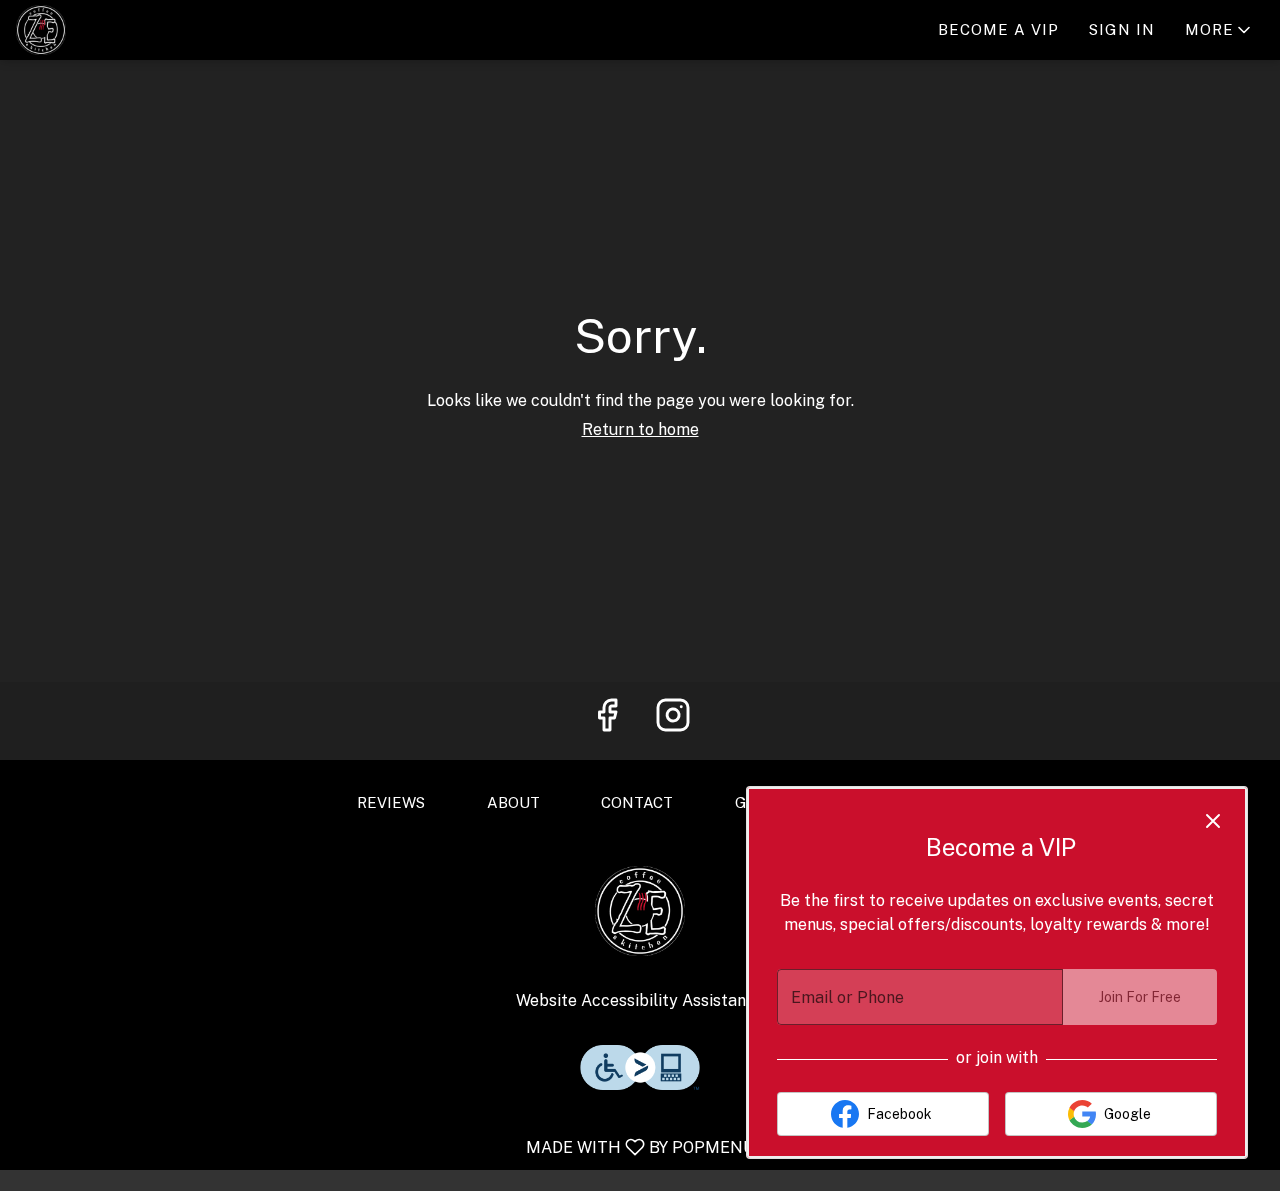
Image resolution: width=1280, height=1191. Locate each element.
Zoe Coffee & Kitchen (640, 911)
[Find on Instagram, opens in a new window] (673, 721)
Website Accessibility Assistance (640, 1000)
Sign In (1122, 29)
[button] (1219, 30)
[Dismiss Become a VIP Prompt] (1213, 821)
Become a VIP (998, 29)
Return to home (640, 429)
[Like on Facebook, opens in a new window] (607, 721)
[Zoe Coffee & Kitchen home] (106, 30)
